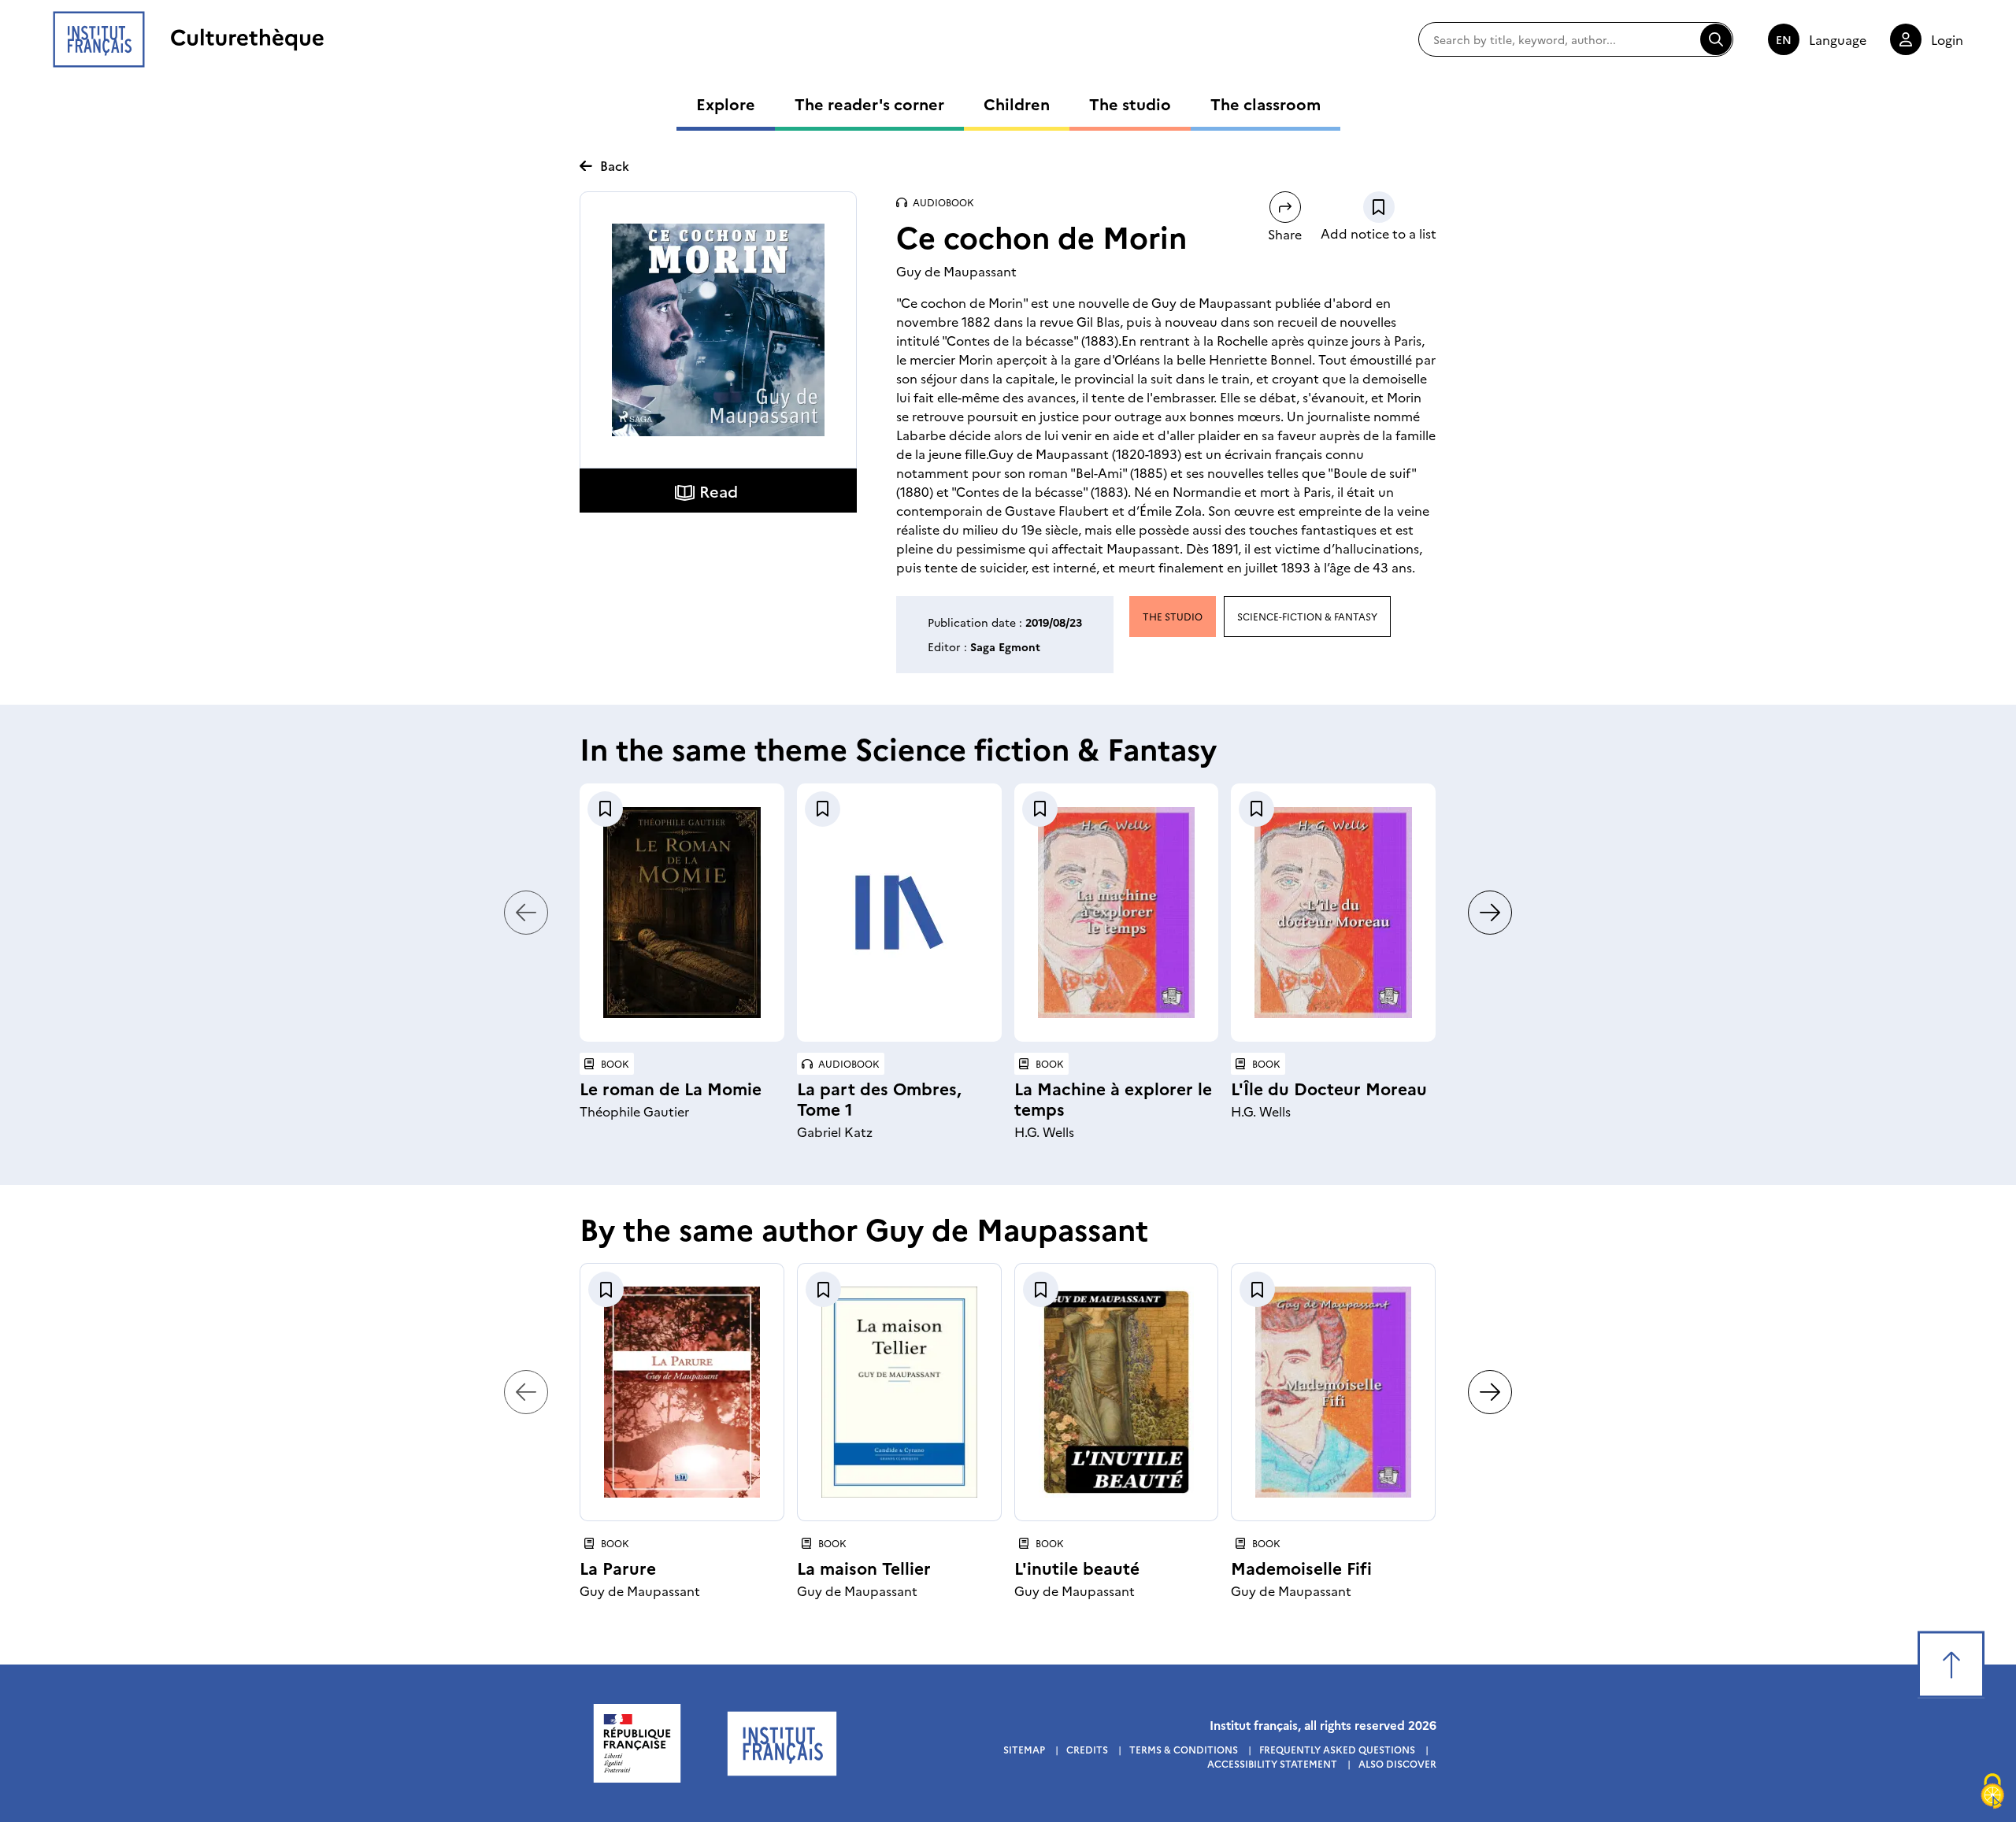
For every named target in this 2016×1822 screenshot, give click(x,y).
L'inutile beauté (1077, 1567)
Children (1017, 103)
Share (1285, 233)
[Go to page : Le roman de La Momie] (682, 913)
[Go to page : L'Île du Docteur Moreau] (1333, 913)
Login (1947, 39)
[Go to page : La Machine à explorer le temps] (1117, 913)
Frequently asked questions (1337, 1749)
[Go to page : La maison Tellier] (899, 1392)
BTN (1379, 207)
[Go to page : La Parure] (682, 1392)
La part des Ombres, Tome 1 (879, 1098)
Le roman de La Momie (671, 1088)
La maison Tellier (864, 1567)
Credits (1087, 1749)
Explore (726, 103)
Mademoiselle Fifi (1301, 1567)
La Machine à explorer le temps (1113, 1098)
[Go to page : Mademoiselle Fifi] (1333, 1392)
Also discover (1397, 1763)
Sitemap (1024, 1749)
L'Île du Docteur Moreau (1329, 1088)
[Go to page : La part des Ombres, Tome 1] (899, 913)
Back (615, 165)
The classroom (1266, 103)
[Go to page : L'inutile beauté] (1117, 1392)
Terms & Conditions (1184, 1749)
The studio (1130, 103)
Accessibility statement (1272, 1763)
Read (719, 491)
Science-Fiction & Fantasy (1307, 616)
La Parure (618, 1567)
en (1784, 39)
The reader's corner (869, 103)
